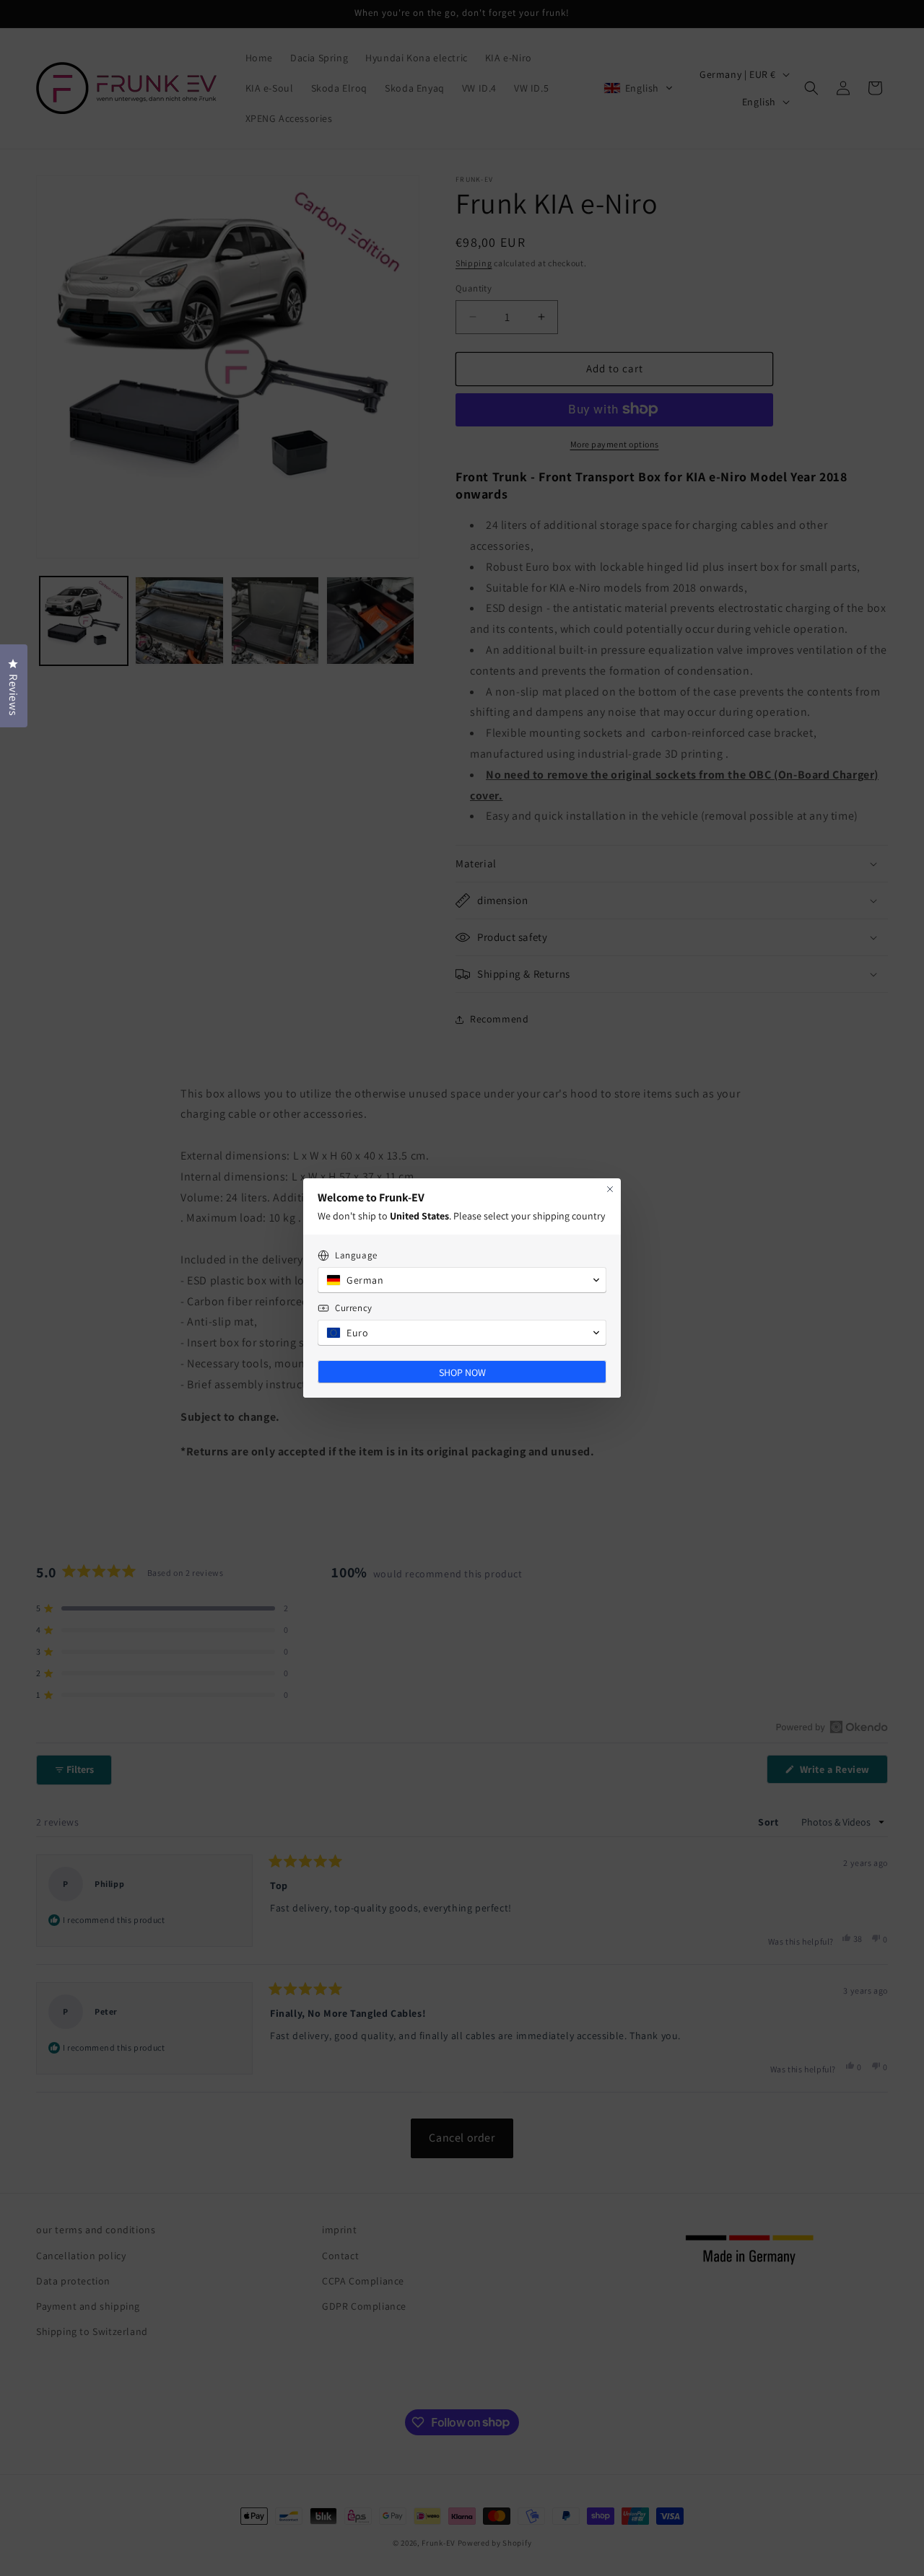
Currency (354, 1308)
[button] (462, 1280)
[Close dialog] (610, 1189)
